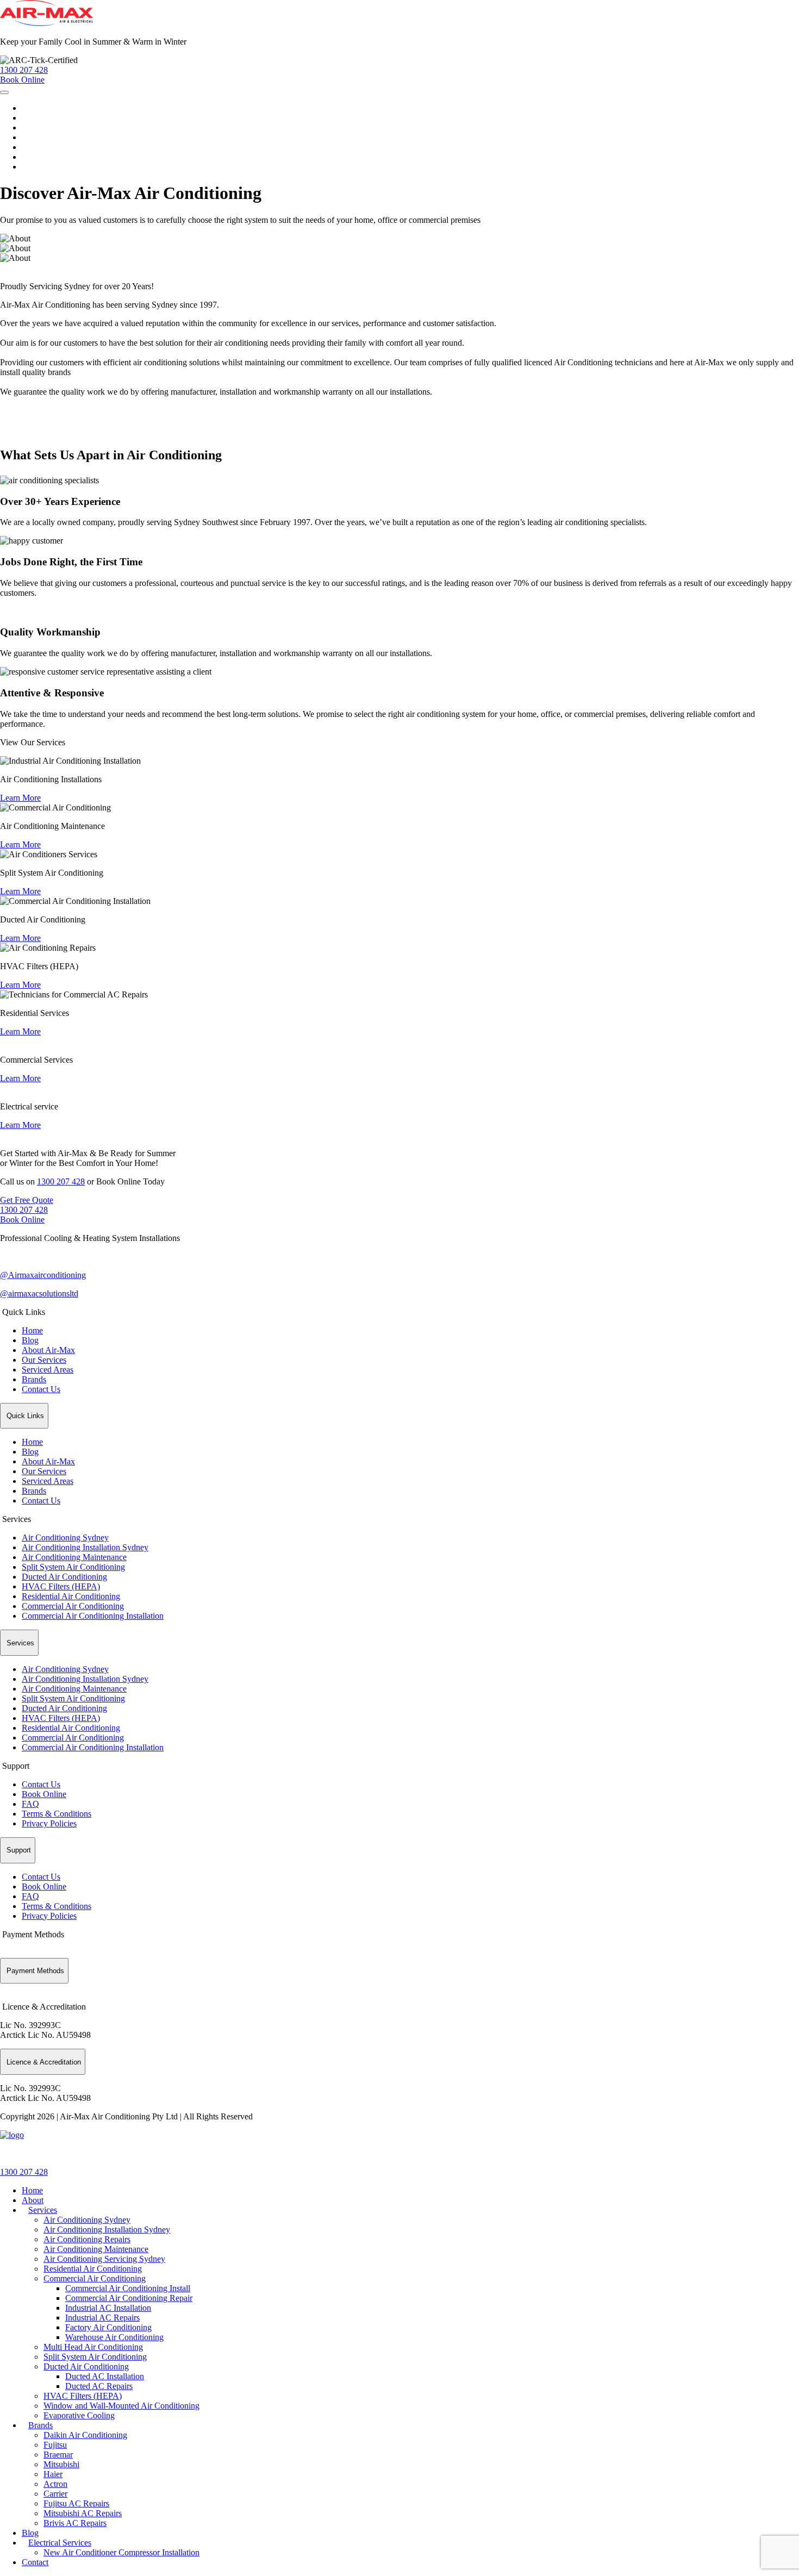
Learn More (20, 798)
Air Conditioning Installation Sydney (85, 1547)
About (33, 118)
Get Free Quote (27, 1200)
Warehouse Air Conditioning (114, 2337)
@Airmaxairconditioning (43, 1275)
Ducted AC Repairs (99, 2386)
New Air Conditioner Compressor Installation (121, 2552)
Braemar (58, 2455)
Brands (34, 137)
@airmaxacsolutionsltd (39, 1293)
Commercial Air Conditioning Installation (93, 1616)
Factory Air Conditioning (108, 2327)
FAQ (30, 1804)
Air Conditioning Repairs (87, 2239)
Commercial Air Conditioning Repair (129, 2298)
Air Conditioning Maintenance (74, 1557)
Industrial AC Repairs (102, 2318)
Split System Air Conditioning (73, 1567)
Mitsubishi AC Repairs (83, 2513)
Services (36, 127)
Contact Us (41, 1389)
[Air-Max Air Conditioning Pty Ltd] (12, 2135)
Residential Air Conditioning (71, 1596)
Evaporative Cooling (79, 2415)
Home (32, 108)
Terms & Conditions (57, 1814)
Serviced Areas (48, 1370)
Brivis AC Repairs (75, 2523)
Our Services (44, 1360)
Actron (55, 2484)
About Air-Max (48, 1350)
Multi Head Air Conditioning (93, 2347)
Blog (30, 147)
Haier (53, 2474)
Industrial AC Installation (108, 2308)
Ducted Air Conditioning (64, 1577)
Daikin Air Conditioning (85, 2435)
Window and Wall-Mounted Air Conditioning (121, 2406)
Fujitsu (55, 2445)
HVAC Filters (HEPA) (61, 1586)
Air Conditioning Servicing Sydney (104, 2259)
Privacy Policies (49, 1823)
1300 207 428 (61, 1181)
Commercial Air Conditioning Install (128, 2288)
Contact (35, 167)
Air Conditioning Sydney (65, 1538)
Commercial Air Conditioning (73, 1606)
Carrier (55, 2494)
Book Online (22, 1220)
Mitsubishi (61, 2464)
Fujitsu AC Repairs (76, 2503)
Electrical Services (53, 157)
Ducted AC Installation (105, 2376)
